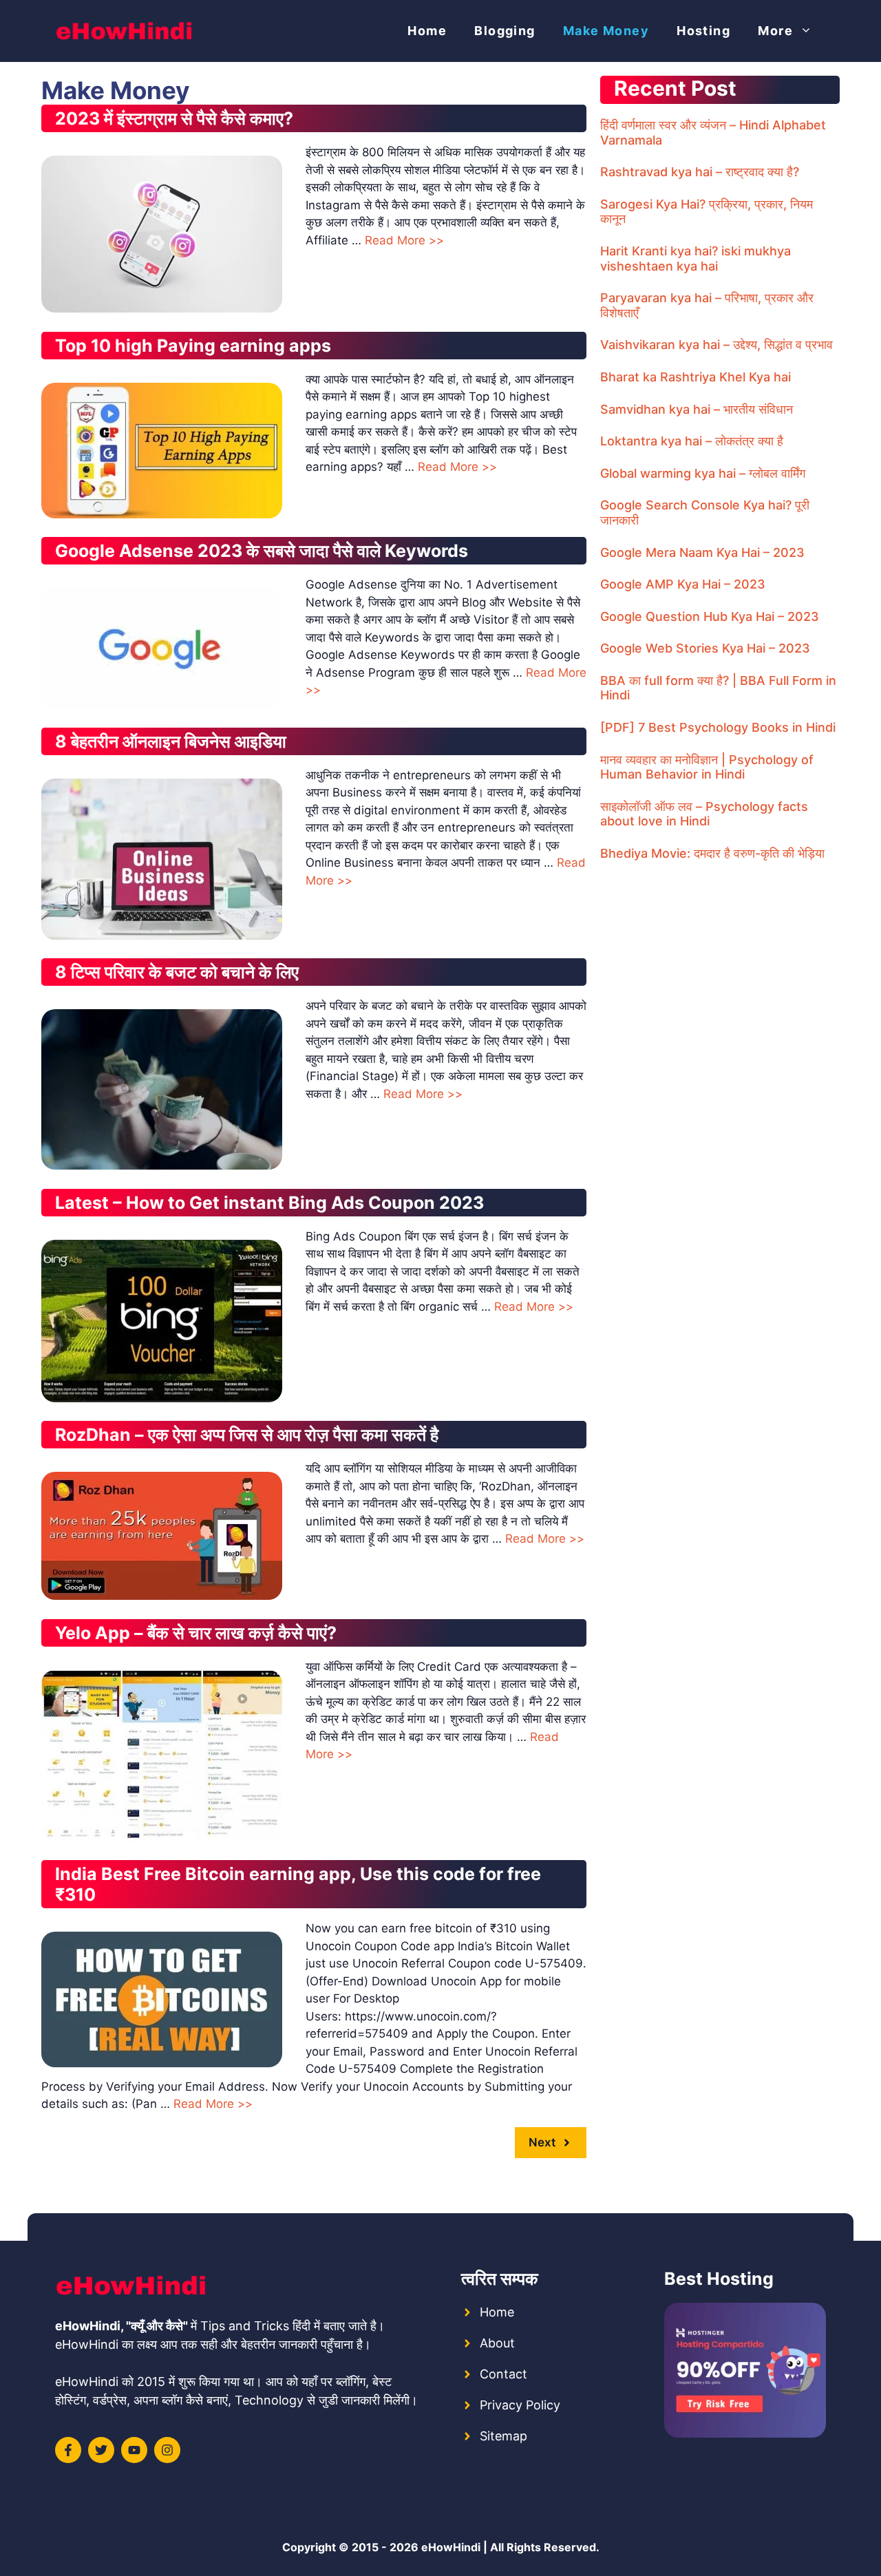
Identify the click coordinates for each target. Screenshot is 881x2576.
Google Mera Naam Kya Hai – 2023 (702, 552)
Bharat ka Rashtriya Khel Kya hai (696, 377)
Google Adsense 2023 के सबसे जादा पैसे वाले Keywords (262, 551)
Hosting (703, 31)
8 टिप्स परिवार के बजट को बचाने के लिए (177, 972)
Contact (503, 2374)
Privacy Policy (520, 2405)
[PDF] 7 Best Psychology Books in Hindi (718, 727)
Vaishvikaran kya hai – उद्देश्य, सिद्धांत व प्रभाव (717, 345)
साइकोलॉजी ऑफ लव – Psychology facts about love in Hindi (704, 814)
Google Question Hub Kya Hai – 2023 (710, 616)
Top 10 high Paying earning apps (193, 346)
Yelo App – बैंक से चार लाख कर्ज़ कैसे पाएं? (196, 1633)
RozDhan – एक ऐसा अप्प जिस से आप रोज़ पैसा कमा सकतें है (247, 1435)
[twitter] (101, 2450)
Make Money (606, 31)
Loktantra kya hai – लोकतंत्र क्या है (692, 441)
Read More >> (404, 240)
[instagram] (167, 2450)
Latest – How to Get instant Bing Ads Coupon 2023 (269, 1203)
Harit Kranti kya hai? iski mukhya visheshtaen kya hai (696, 258)
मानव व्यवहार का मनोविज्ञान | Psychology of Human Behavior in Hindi (707, 767)
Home (427, 31)
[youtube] (134, 2450)
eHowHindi (451, 2547)
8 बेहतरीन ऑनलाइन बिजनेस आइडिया (171, 741)
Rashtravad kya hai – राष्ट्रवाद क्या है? (700, 172)
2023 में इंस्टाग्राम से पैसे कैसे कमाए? (174, 118)
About (497, 2343)
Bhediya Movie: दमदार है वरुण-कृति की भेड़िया (712, 853)
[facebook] (68, 2450)
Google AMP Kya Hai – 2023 (683, 584)
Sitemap (503, 2436)
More (775, 31)
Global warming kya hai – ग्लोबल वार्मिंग (703, 473)
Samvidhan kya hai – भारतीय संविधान (697, 409)
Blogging (505, 31)
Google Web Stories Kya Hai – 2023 (705, 648)
